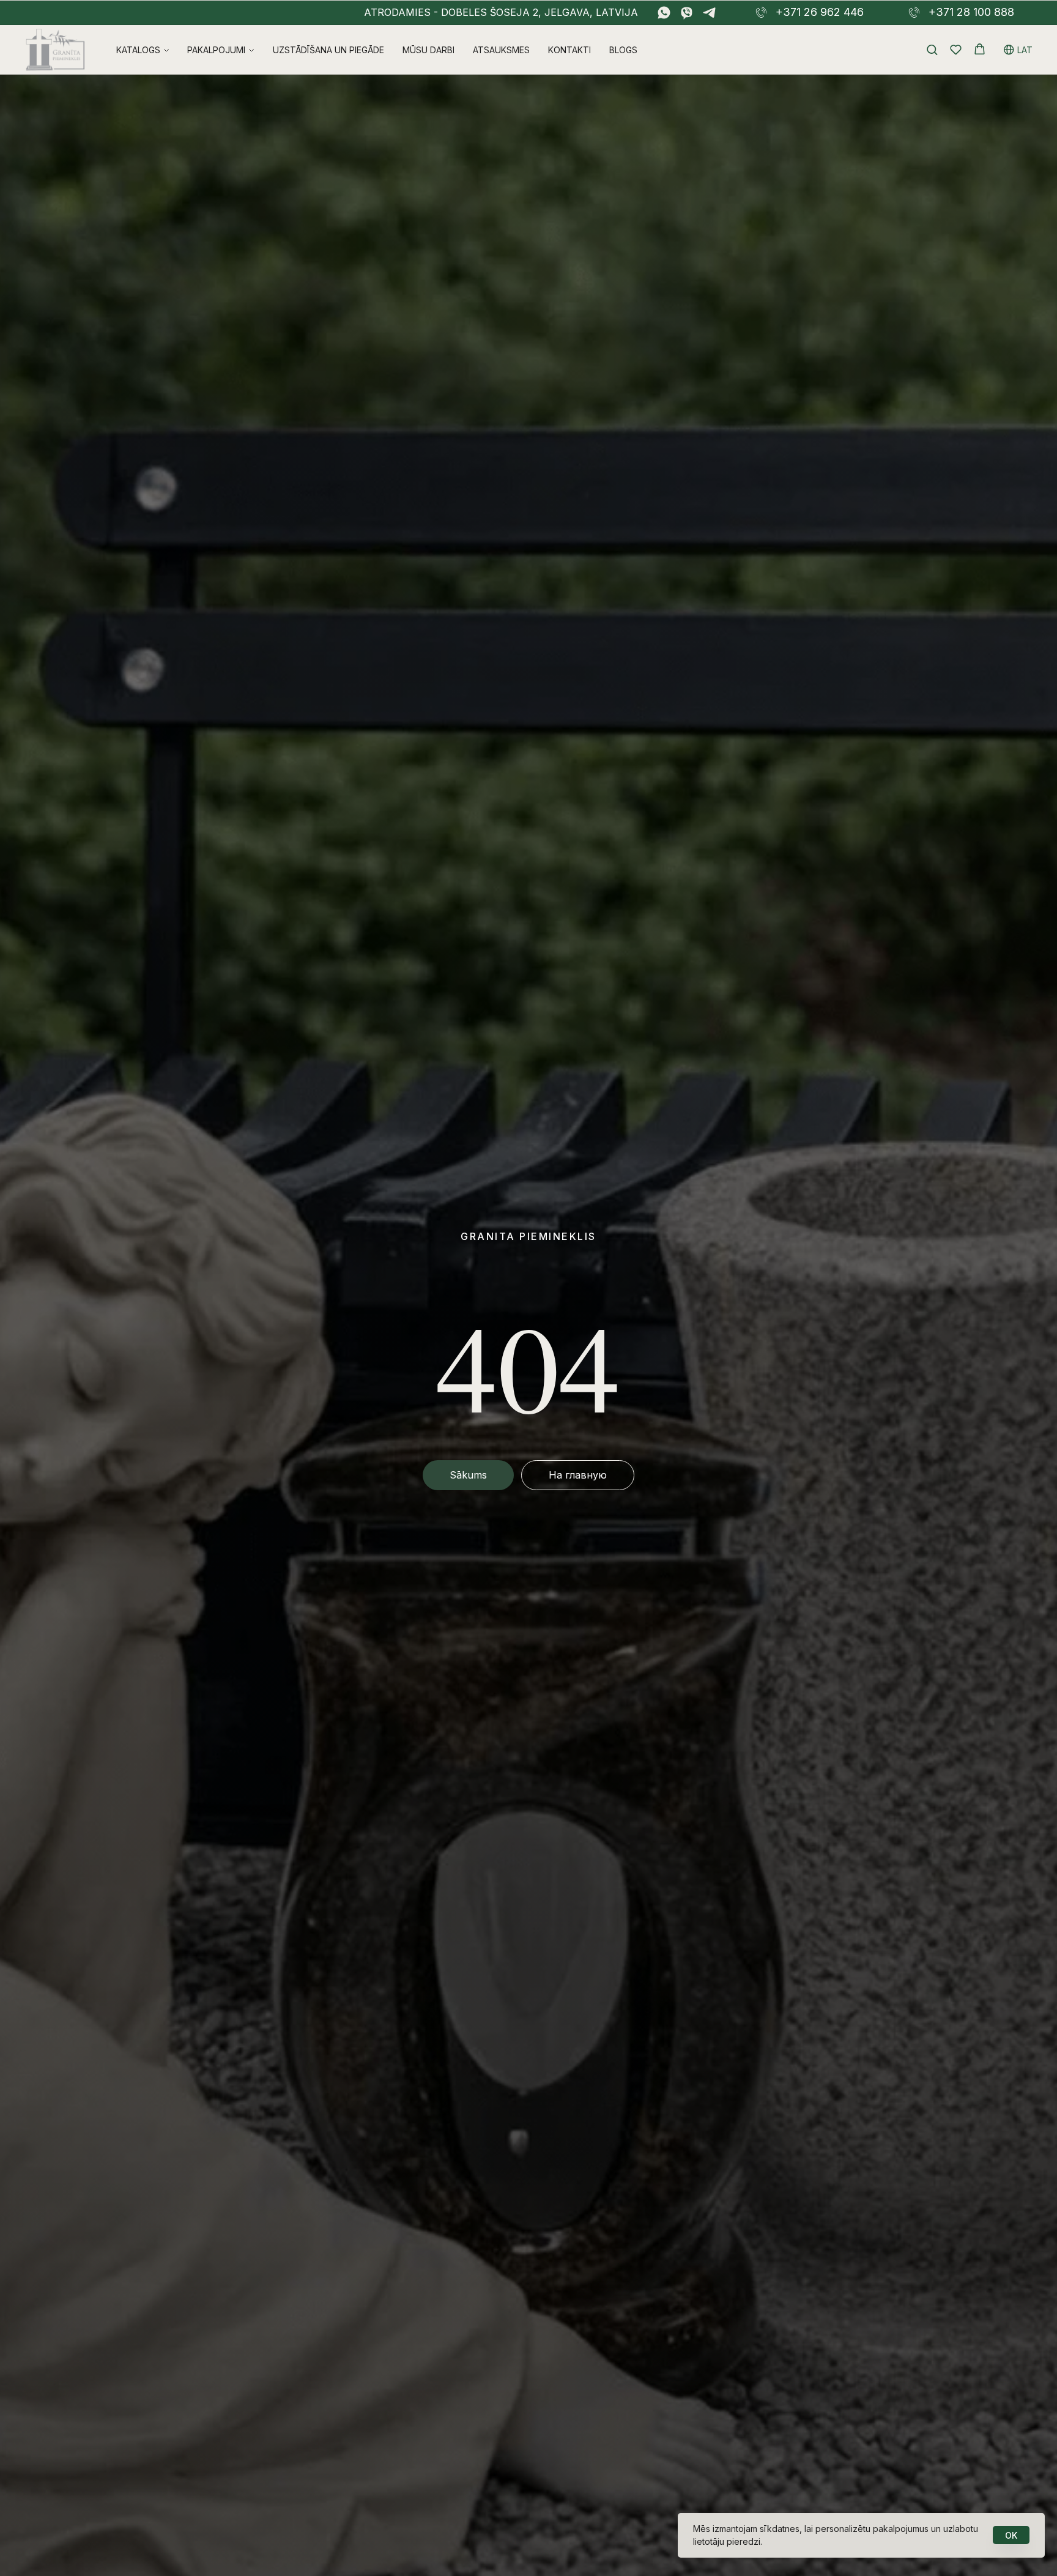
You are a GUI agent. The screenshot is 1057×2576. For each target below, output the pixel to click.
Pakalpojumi (216, 50)
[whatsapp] (664, 13)
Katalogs (138, 50)
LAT (1025, 50)
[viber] (687, 13)
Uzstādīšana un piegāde (328, 50)
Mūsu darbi (428, 50)
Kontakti (569, 50)
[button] (932, 49)
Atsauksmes (501, 50)
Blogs (623, 50)
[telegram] (709, 13)
